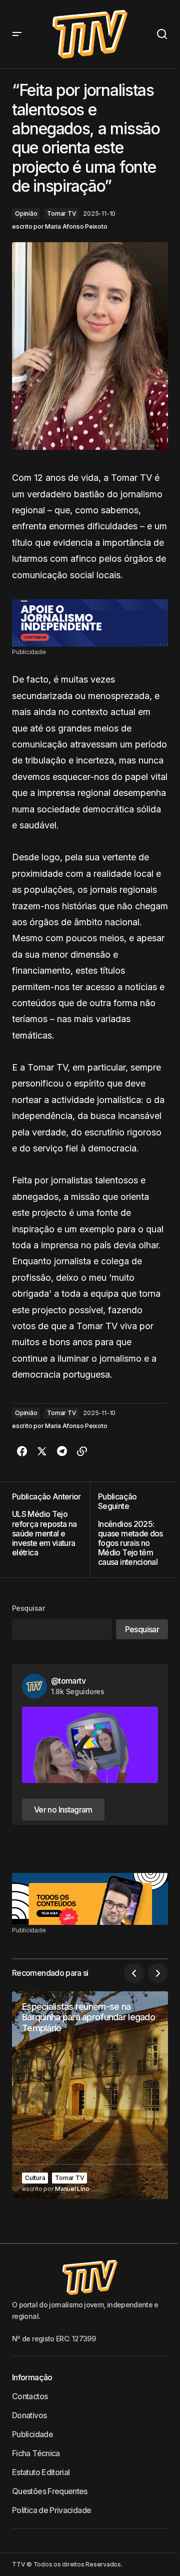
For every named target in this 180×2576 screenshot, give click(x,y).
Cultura (35, 2178)
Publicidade (32, 2434)
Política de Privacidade (51, 2510)
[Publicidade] (90, 623)
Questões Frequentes (50, 2491)
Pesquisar (28, 1608)
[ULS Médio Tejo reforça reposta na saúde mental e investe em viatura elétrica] (51, 1529)
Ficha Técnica (36, 2453)
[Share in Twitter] (42, 1452)
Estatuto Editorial (41, 2472)
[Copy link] (82, 1452)
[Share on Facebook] (22, 1452)
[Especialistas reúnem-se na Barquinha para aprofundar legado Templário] (90, 2095)
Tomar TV (61, 213)
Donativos (29, 2415)
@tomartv (68, 1681)
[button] (17, 34)
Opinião (26, 213)
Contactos (30, 2396)
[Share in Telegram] (62, 1452)
